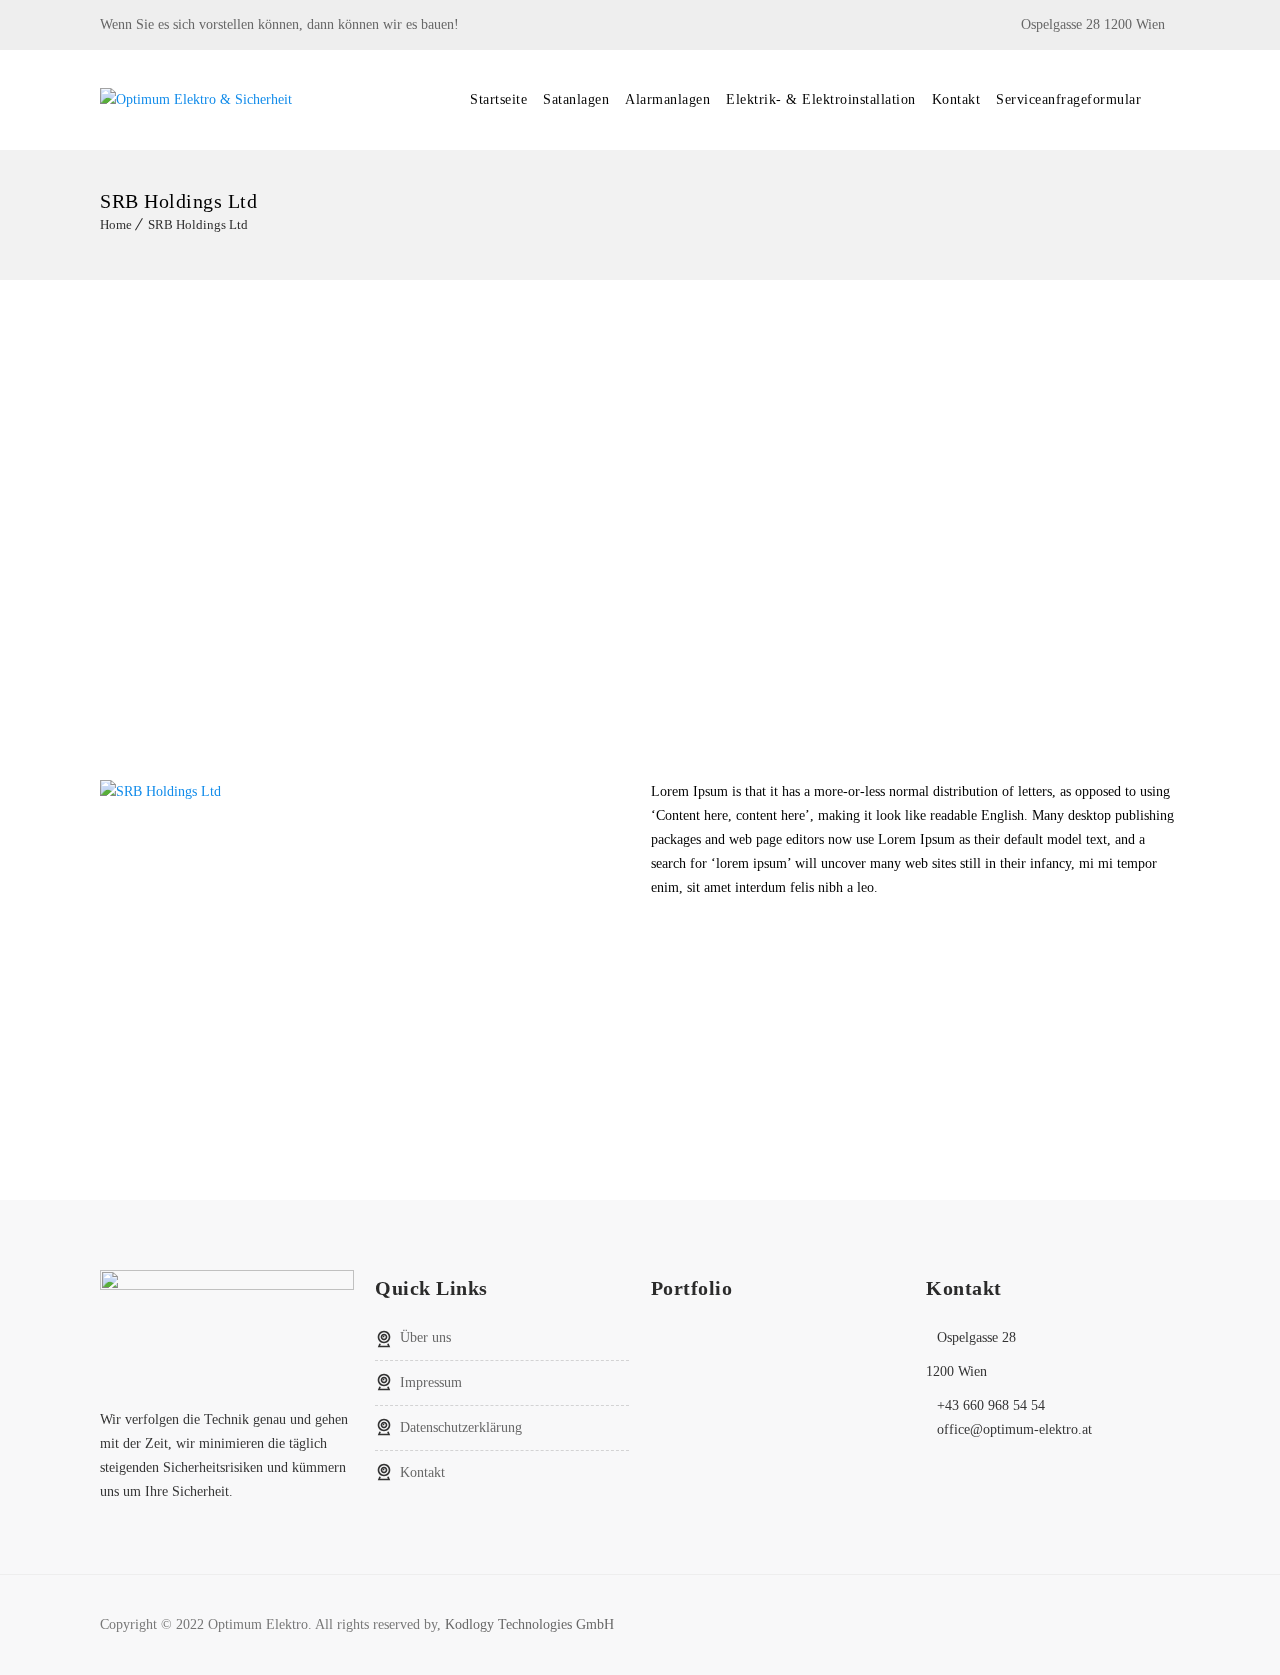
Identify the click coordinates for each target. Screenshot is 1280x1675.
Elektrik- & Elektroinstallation (821, 99)
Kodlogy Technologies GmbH (529, 1624)
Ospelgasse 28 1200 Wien (1093, 24)
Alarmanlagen (667, 99)
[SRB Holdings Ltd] (160, 791)
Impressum (431, 1382)
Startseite (498, 99)
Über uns (425, 1337)
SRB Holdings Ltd (198, 224)
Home (116, 224)
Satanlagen (576, 99)
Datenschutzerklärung (461, 1427)
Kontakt (956, 99)
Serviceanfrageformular (1068, 99)
